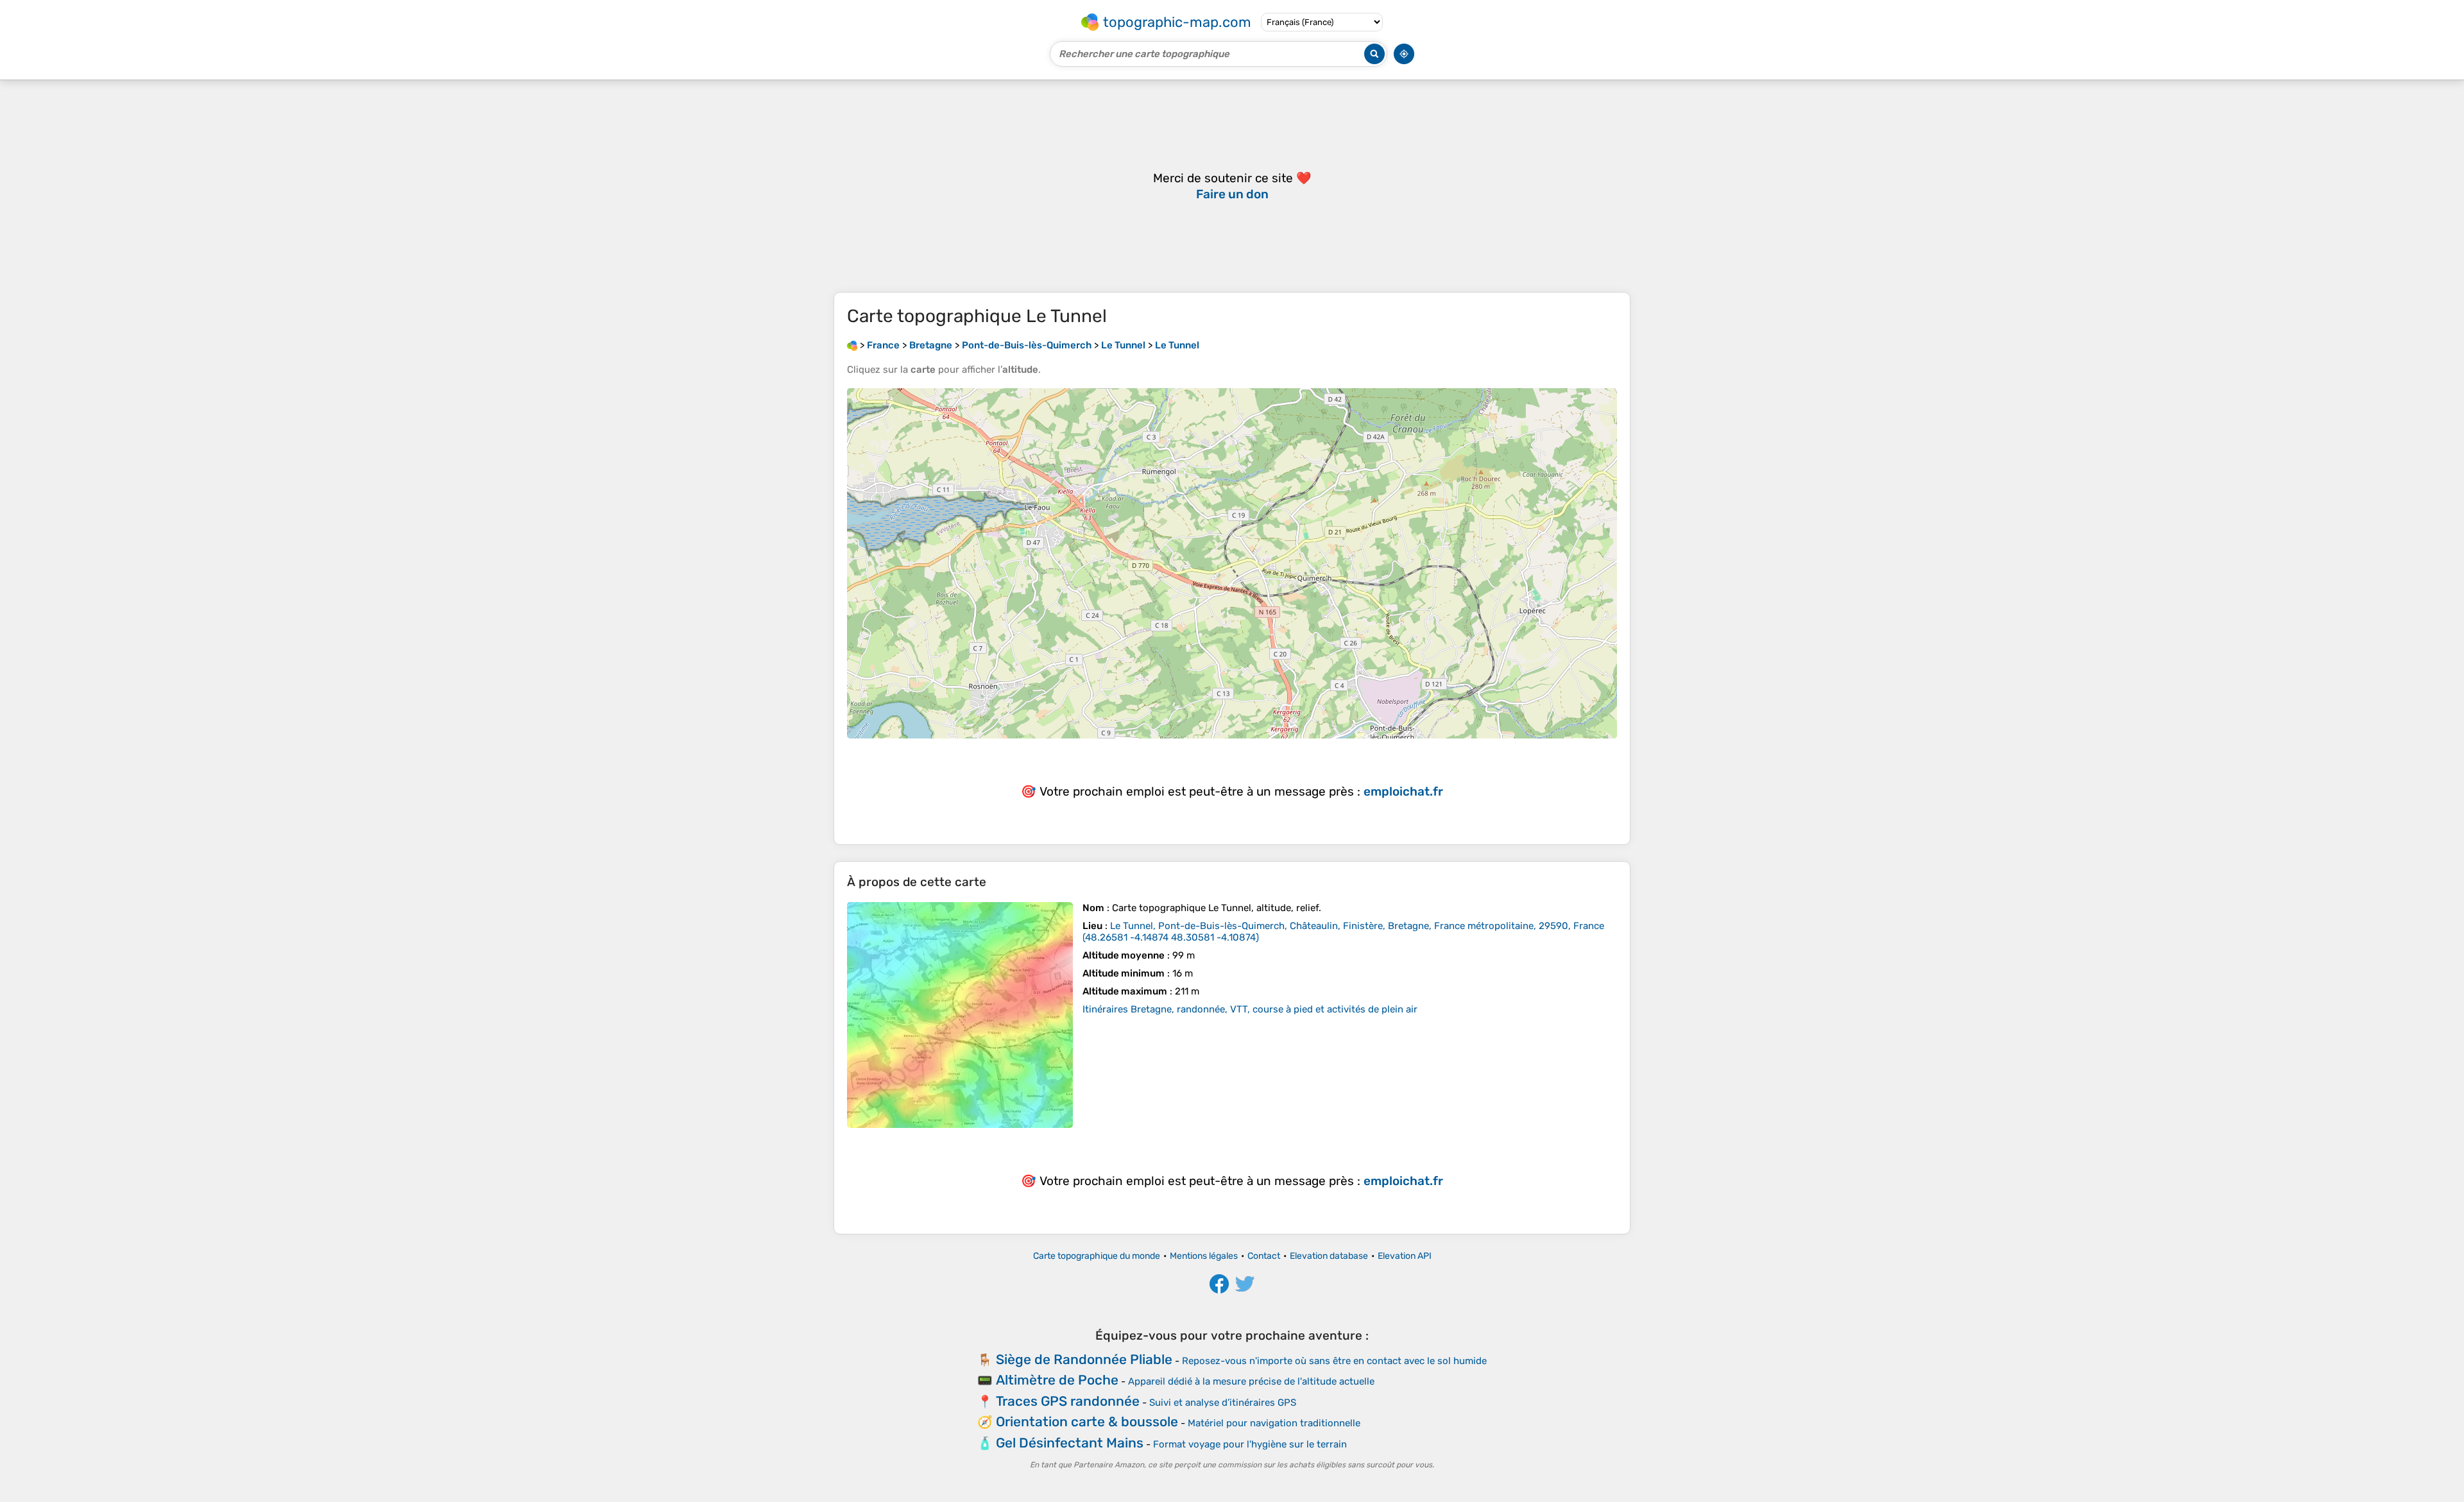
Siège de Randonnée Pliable (1084, 1359)
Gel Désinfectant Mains (1070, 1443)
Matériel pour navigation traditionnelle (1274, 1423)
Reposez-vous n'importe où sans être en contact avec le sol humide (1334, 1361)
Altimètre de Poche (1057, 1380)
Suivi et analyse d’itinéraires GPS (1223, 1403)
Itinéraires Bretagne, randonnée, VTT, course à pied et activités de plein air (1250, 1009)
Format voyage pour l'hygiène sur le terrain (1250, 1444)
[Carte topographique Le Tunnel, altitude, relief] (960, 1015)
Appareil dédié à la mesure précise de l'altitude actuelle (1251, 1381)
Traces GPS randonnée (1068, 1401)
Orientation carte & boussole (1087, 1421)
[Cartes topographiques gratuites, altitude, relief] (852, 345)
